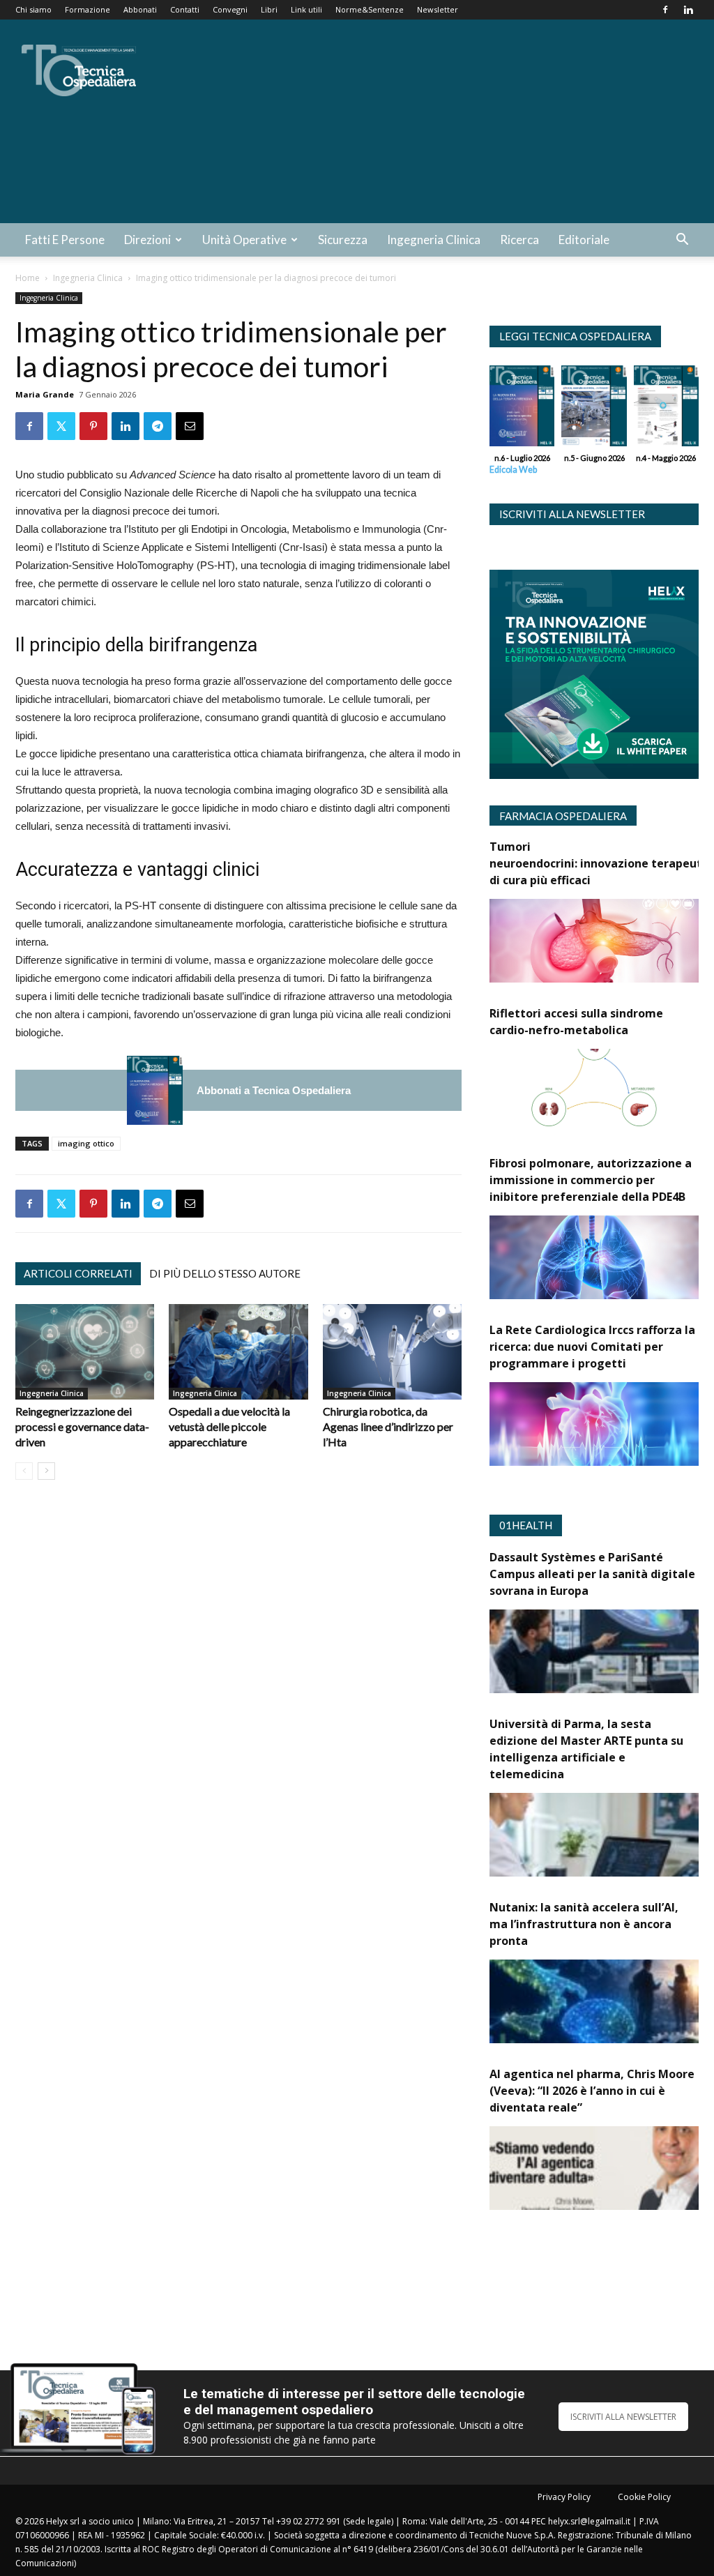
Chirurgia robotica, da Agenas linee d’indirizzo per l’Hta (388, 1426)
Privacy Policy (564, 2497)
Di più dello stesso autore (225, 1273)
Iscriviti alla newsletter (572, 514)
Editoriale (584, 240)
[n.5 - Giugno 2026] (594, 409)
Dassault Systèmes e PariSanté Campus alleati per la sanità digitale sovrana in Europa (592, 1574)
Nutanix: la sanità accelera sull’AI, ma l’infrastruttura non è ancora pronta (584, 1924)
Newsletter (438, 9)
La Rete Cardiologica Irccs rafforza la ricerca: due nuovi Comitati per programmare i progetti (592, 1347)
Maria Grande (45, 394)
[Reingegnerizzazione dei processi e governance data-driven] (85, 1352)
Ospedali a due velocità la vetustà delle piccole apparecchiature (229, 1426)
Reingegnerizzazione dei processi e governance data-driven (82, 1426)
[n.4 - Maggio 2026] (666, 409)
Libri (269, 9)
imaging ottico (86, 1143)
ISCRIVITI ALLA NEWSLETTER (623, 2417)
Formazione (88, 9)
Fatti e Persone (65, 240)
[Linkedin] (688, 10)
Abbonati (140, 9)
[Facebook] (665, 10)
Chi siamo (33, 9)
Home (28, 278)
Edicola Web (513, 470)
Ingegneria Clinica (434, 240)
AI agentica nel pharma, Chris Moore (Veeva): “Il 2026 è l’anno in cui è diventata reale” (592, 2091)
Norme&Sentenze (370, 9)
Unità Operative (244, 240)
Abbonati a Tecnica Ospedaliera (274, 1090)
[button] (682, 241)
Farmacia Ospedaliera (563, 816)
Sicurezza (343, 240)
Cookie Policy (644, 2497)
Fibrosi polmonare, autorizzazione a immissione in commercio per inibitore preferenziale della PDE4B (591, 1180)
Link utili (306, 9)
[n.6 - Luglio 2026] (155, 1090)
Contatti (185, 9)
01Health (526, 1525)
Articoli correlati (78, 1273)
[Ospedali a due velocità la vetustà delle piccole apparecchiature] (238, 1352)
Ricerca (519, 240)
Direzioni (147, 240)
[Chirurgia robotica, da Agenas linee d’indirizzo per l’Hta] (392, 1352)
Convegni (230, 9)
